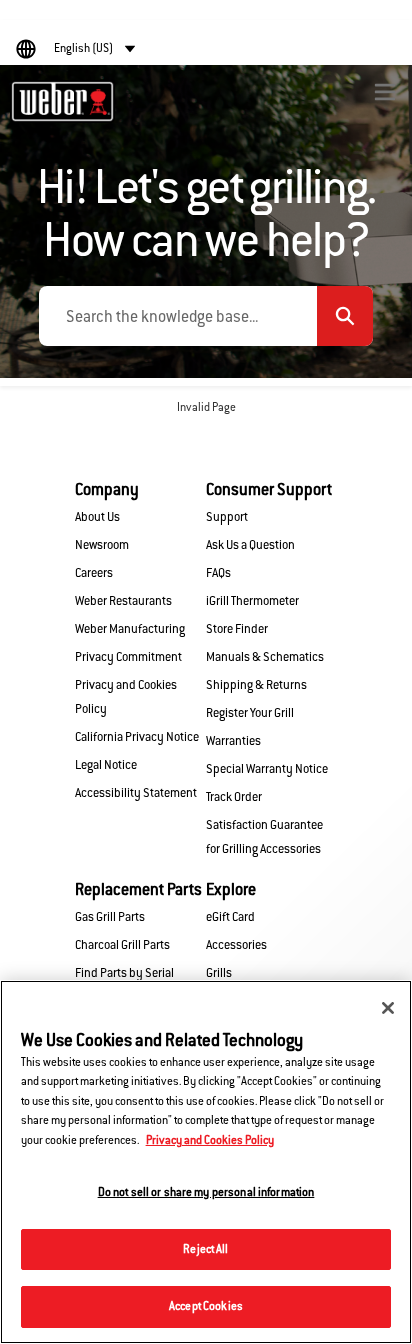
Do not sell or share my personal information (206, 1192)
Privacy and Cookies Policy (210, 1140)
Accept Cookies (206, 1306)
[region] (206, 1162)
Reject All (205, 1249)
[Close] (388, 1008)
